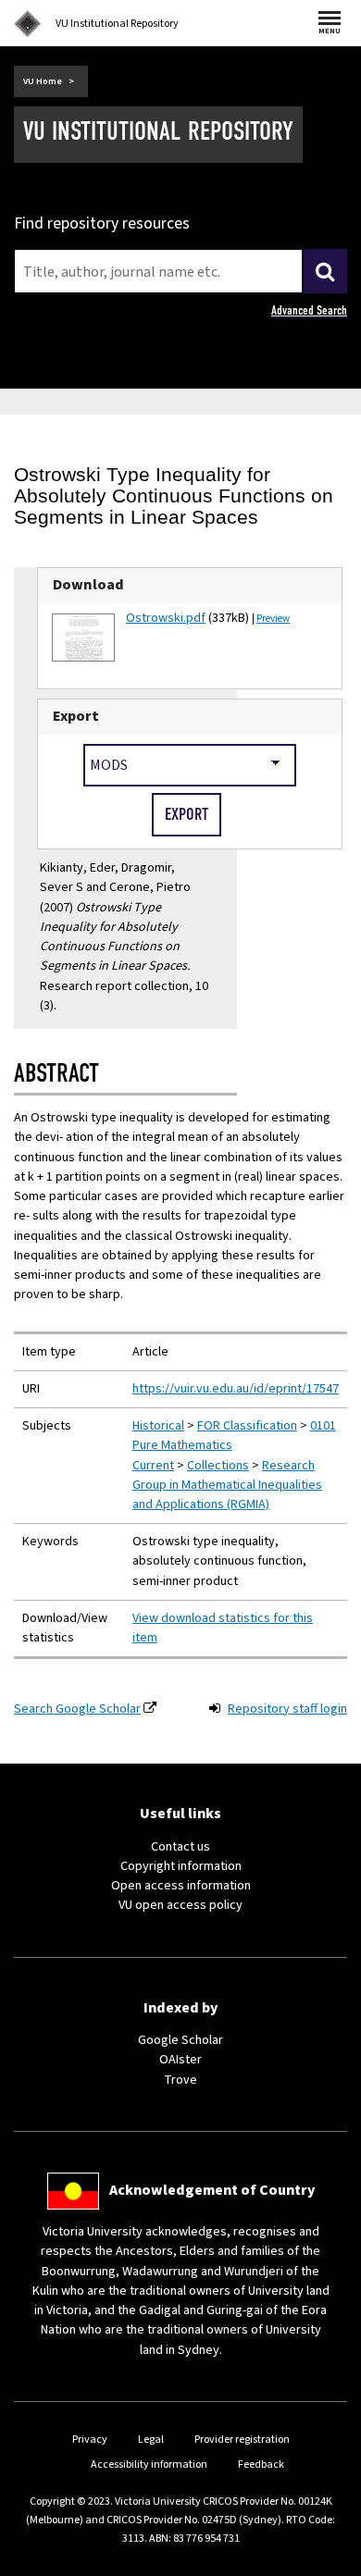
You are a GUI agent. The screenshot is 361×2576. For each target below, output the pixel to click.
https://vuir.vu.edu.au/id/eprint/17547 (236, 1389)
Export (76, 716)
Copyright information (181, 1866)
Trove (180, 2080)
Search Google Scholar (77, 1709)
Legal (151, 2440)
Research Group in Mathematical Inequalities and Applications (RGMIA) (227, 1485)
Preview (273, 619)
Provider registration (242, 2440)
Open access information (181, 1886)
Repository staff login (287, 1709)
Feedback (261, 2465)
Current (153, 1466)
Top (328, 2562)
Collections (218, 1466)
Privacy (90, 2440)
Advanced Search (309, 310)
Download (88, 585)
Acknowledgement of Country (212, 2190)
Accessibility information (149, 2465)
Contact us (180, 1847)
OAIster (180, 2060)
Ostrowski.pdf (166, 618)
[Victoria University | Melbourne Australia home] (28, 24)
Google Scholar (180, 2040)
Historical (158, 1426)
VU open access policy (180, 1905)
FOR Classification (247, 1426)
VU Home (43, 81)
